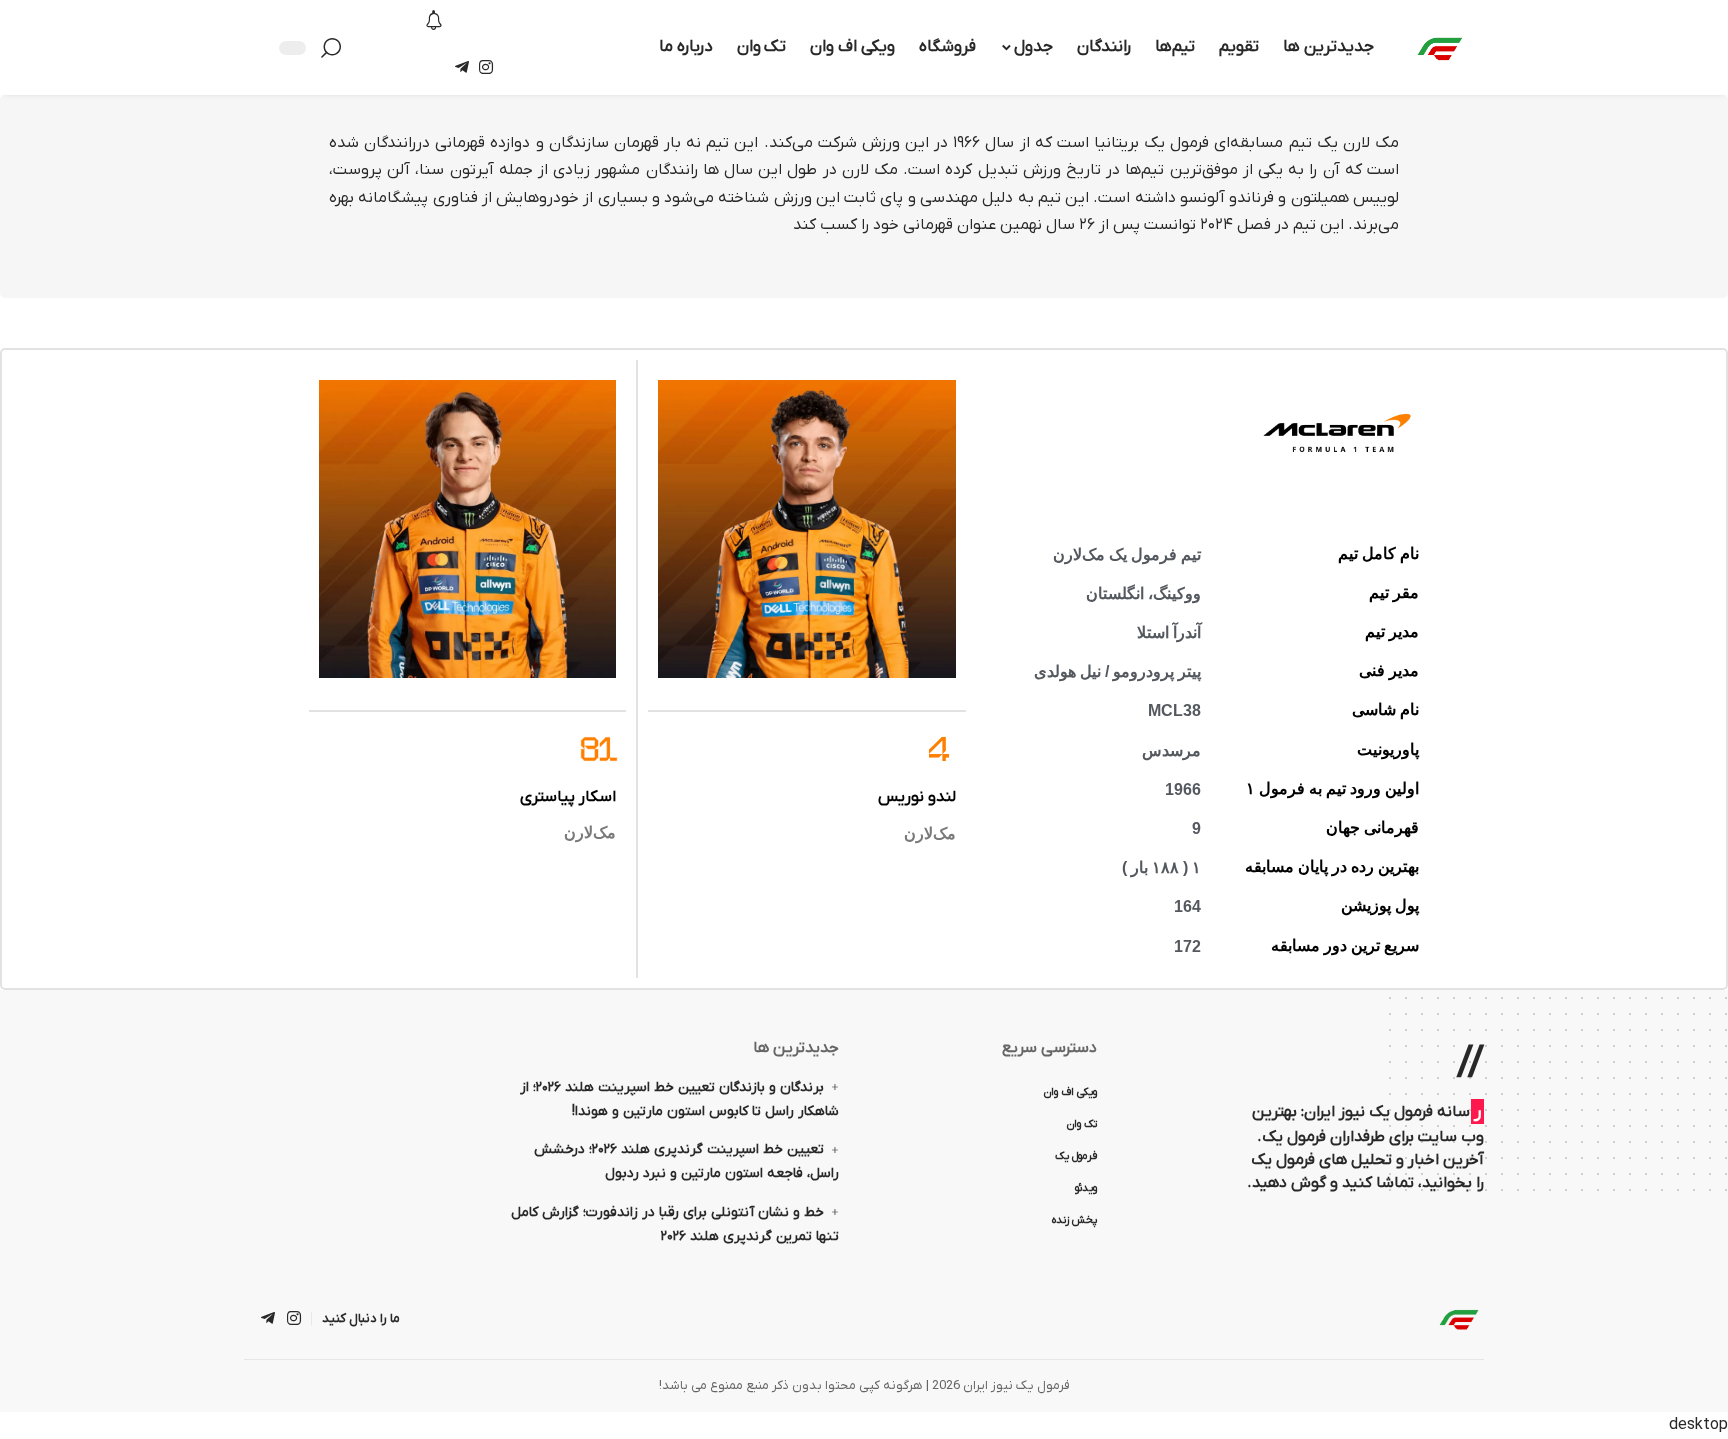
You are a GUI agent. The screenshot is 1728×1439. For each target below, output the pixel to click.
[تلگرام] (462, 67)
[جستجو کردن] (336, 48)
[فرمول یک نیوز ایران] (1459, 1319)
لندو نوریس (917, 797)
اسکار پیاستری (568, 797)
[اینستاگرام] (486, 67)
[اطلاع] (434, 22)
